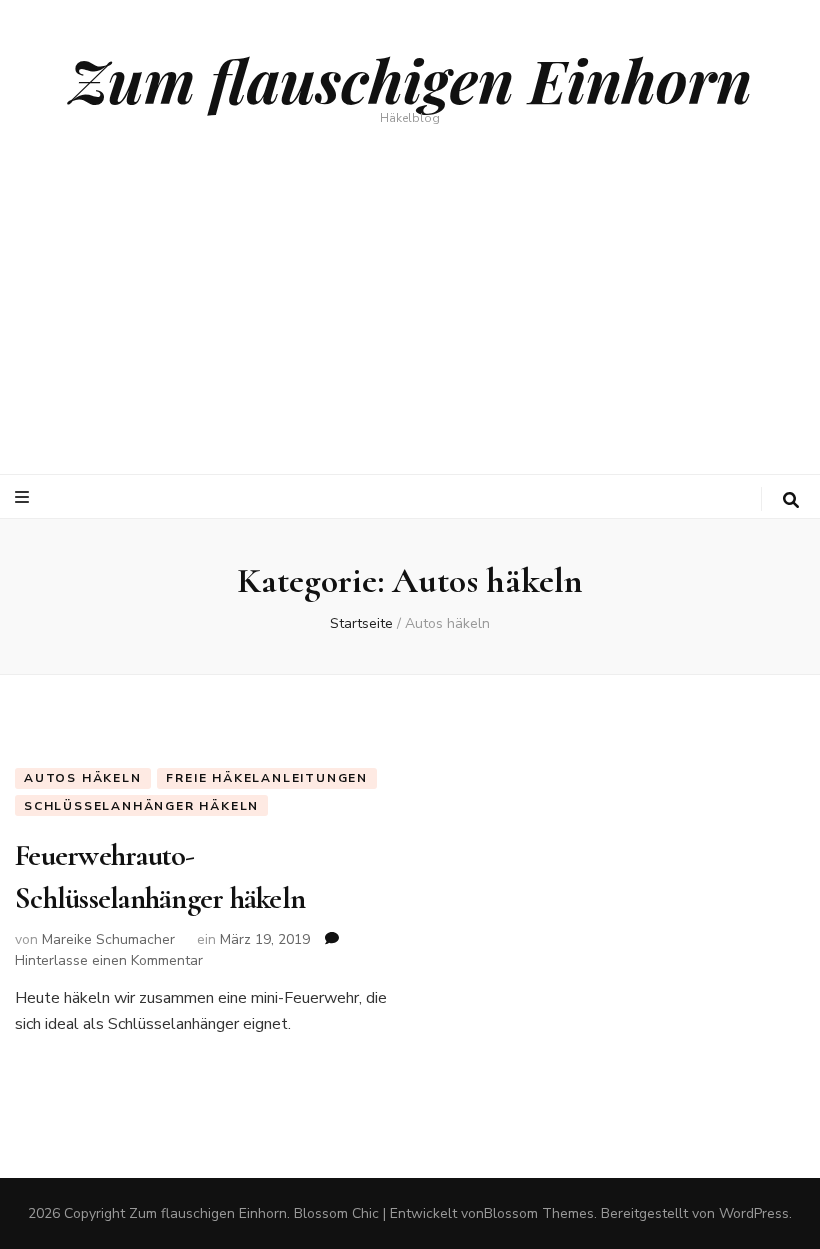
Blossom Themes (539, 1213)
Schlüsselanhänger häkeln (141, 806)
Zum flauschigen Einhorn (410, 79)
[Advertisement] (410, 324)
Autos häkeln (83, 778)
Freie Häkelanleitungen (267, 778)
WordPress (754, 1213)
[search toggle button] (791, 500)
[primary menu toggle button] (24, 497)
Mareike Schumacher (108, 939)
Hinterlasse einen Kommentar (109, 960)
